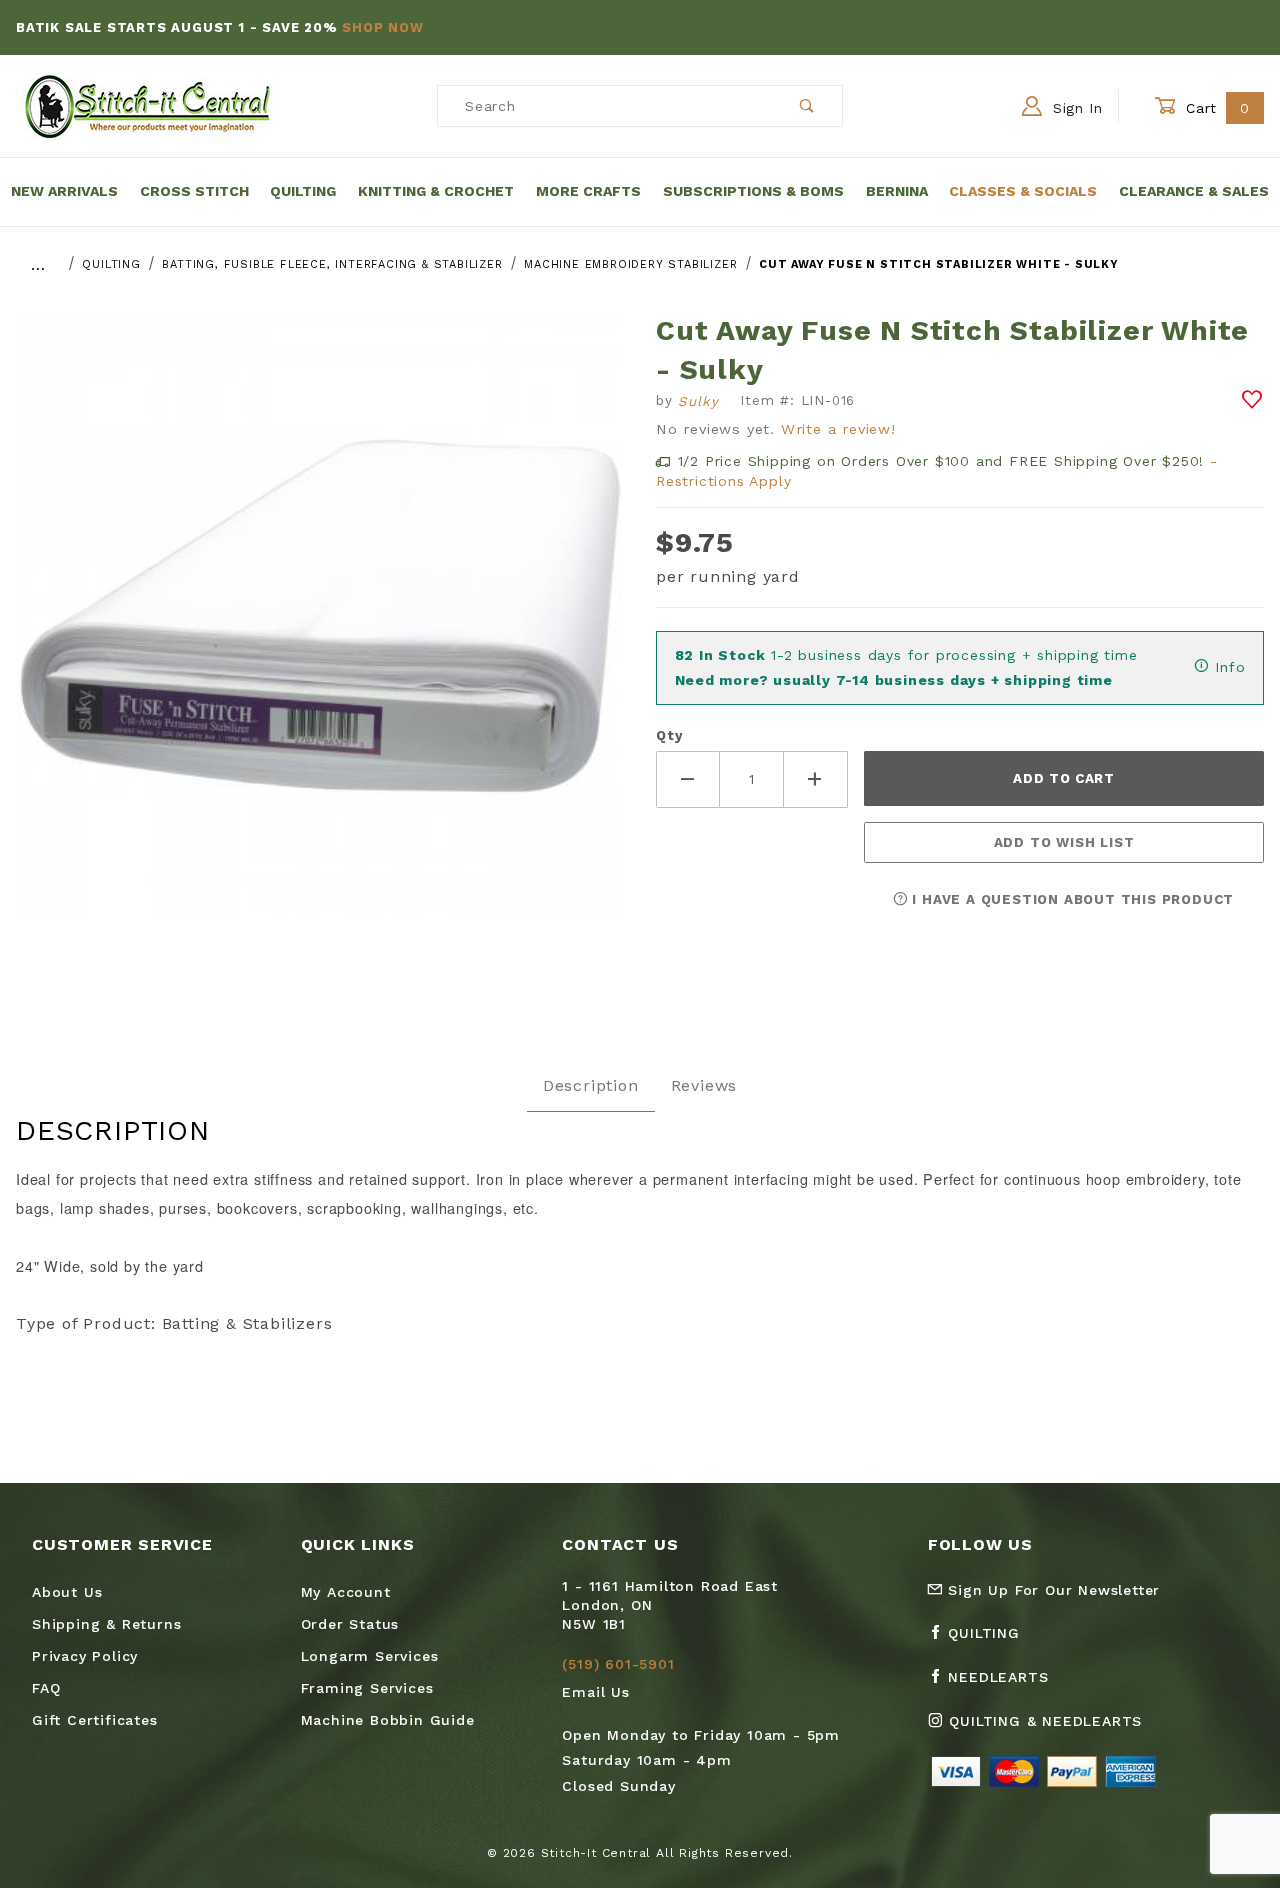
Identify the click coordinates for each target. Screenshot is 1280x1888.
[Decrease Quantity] (688, 779)
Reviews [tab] (704, 1085)
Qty (669, 735)
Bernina (897, 191)
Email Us (595, 1692)
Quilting (303, 191)
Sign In (1075, 108)
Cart (1215, 108)
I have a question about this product (1071, 899)
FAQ (46, 1688)
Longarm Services (370, 1656)
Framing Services (367, 1688)
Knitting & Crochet (436, 191)
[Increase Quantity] (816, 779)
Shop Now (382, 27)
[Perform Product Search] (807, 106)
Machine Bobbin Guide (388, 1720)
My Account (346, 1592)
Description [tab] (591, 1085)
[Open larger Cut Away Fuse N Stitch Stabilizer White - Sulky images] (320, 630)
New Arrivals (64, 191)
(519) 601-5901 (618, 1664)
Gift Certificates (95, 1720)
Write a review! (838, 429)
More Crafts (588, 191)
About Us (67, 1592)
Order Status (350, 1624)
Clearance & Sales (1194, 191)
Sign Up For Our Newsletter (1052, 1590)
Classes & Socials (1023, 191)
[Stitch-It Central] (147, 105)
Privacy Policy (85, 1656)
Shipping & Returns (106, 1624)
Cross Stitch (194, 191)
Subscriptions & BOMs (753, 191)
